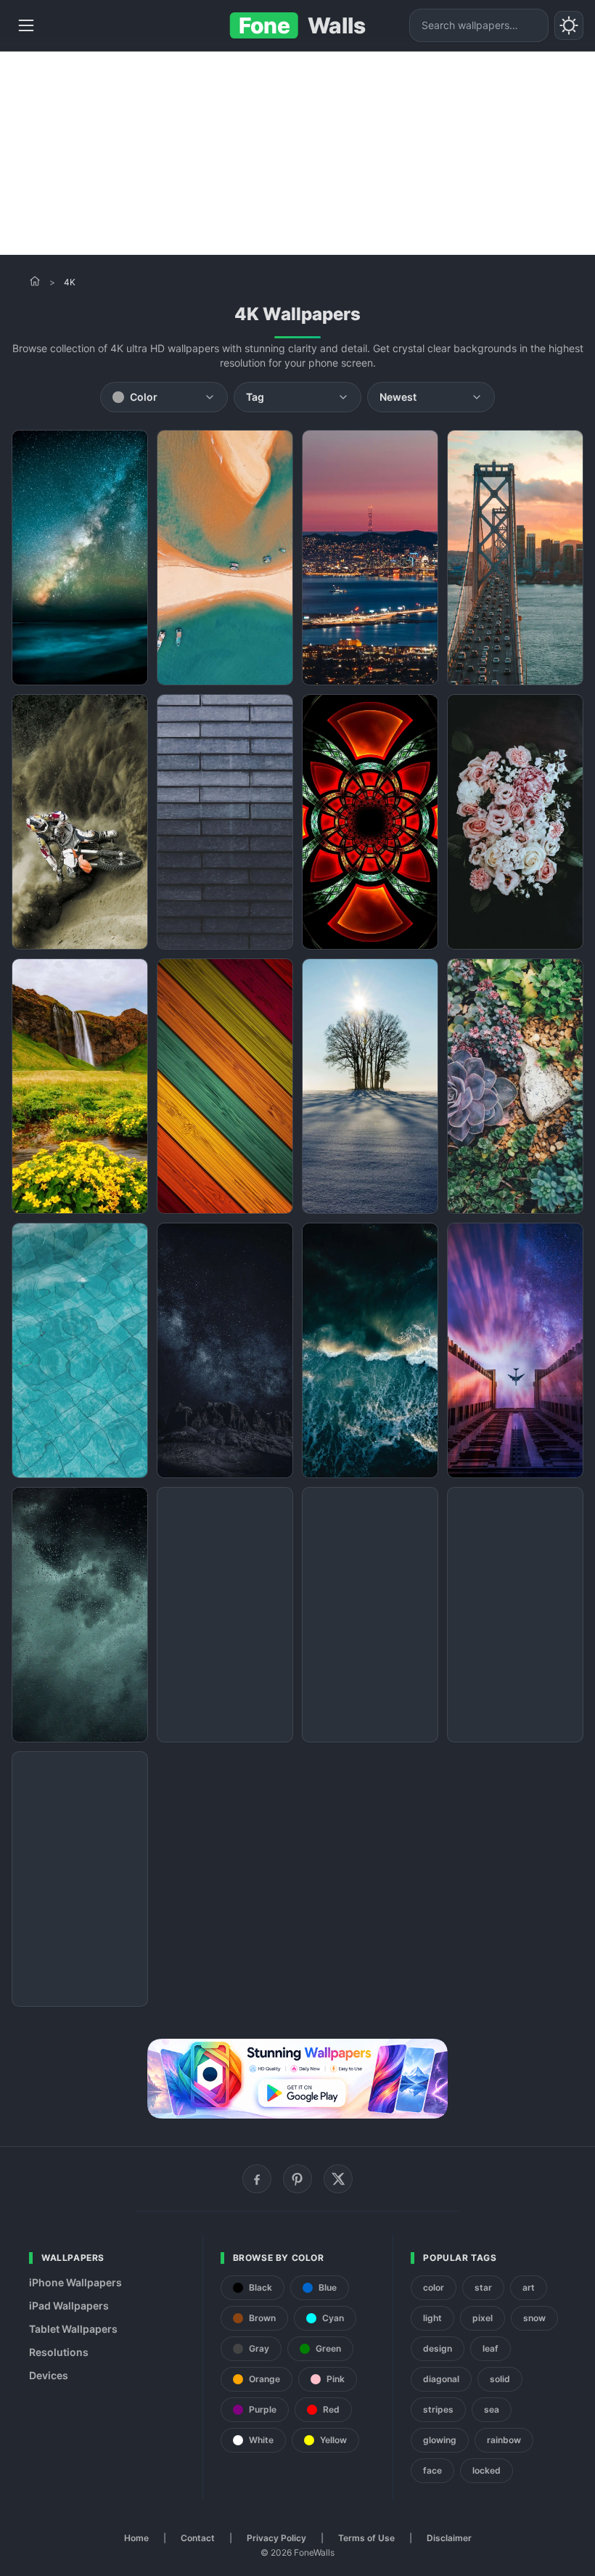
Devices (49, 2375)
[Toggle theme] (569, 25)
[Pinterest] (297, 2179)
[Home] (35, 281)
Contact (198, 2538)
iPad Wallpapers (69, 2306)
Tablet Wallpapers (73, 2329)
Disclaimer (449, 2538)
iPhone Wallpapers (75, 2282)
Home (136, 2538)
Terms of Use (366, 2538)
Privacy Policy (276, 2538)
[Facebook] (257, 2179)
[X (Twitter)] (338, 2179)
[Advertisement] (297, 153)
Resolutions (59, 2352)
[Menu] (26, 25)
